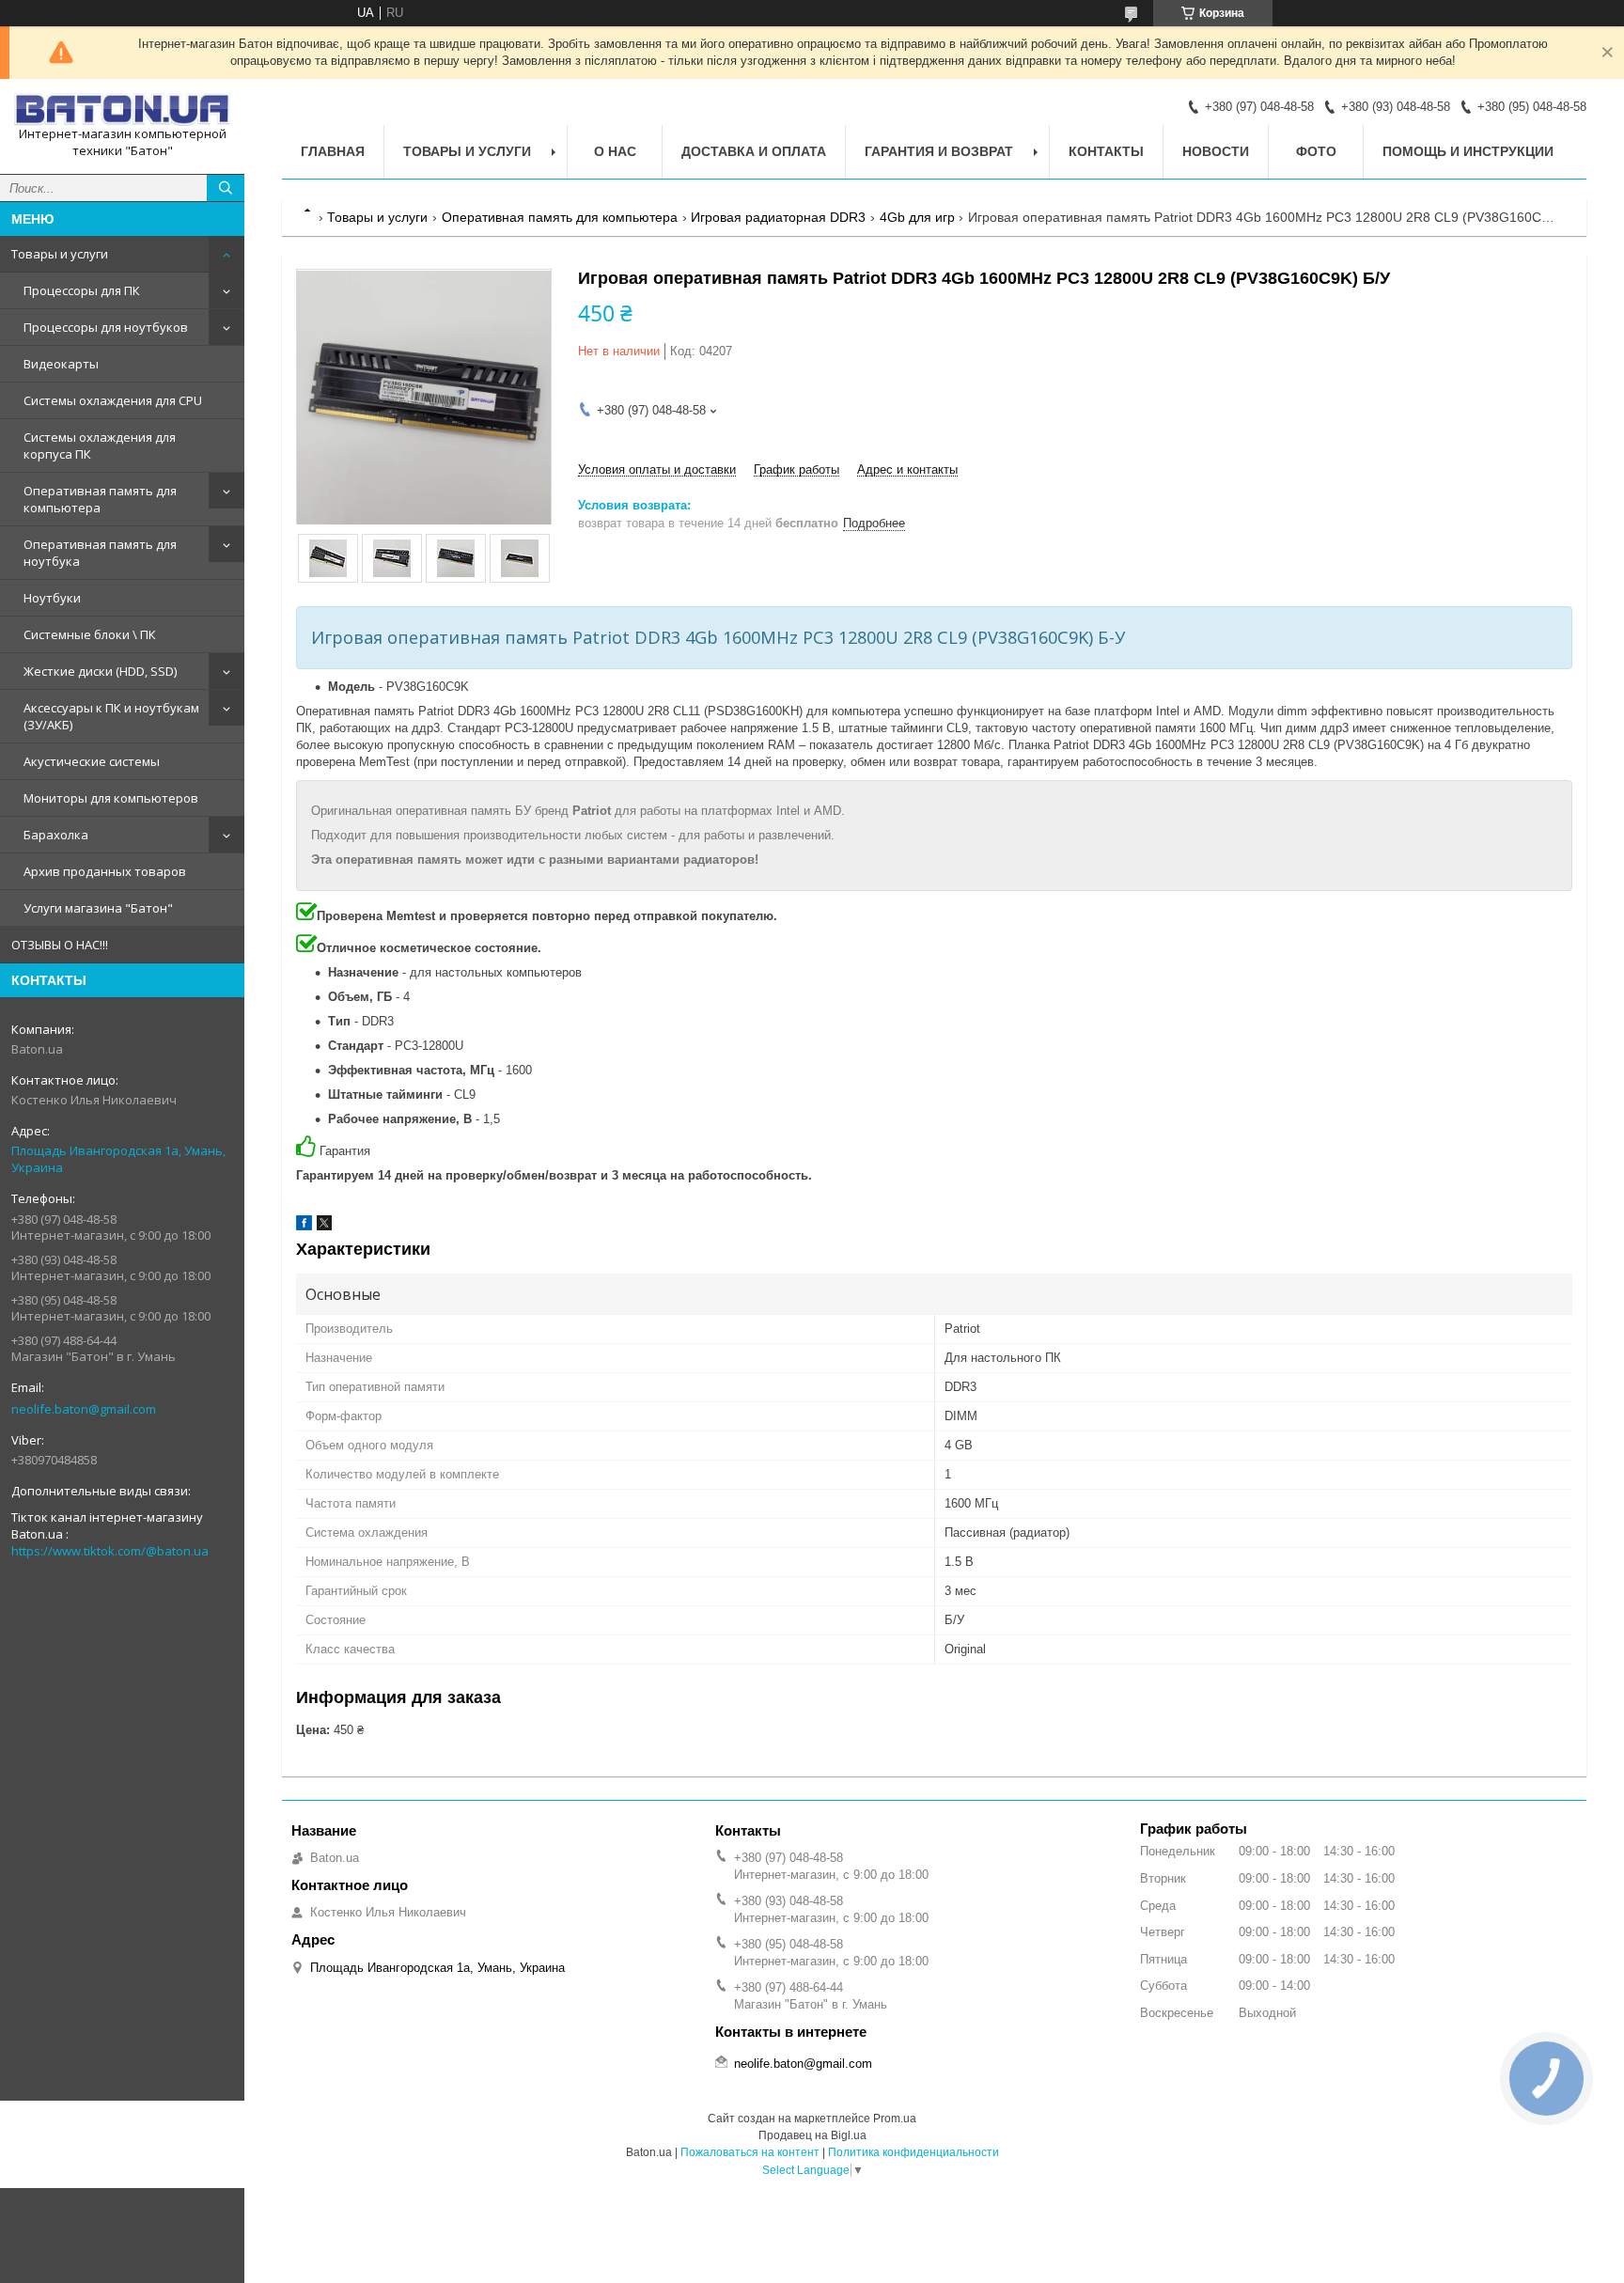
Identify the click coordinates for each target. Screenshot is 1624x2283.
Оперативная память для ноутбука (100, 553)
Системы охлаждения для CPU (113, 400)
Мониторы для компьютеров (111, 798)
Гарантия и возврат (939, 151)
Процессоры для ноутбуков (106, 327)
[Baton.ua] (122, 109)
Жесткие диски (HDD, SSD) (100, 671)
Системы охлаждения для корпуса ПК (100, 446)
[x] (324, 1226)
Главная (333, 151)
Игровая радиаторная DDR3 (778, 217)
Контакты (1106, 151)
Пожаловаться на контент (750, 2152)
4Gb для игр (917, 217)
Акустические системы (92, 761)
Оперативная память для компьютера (100, 499)
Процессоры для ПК (82, 290)
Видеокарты (61, 364)
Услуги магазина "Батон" (98, 908)
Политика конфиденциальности (913, 2152)
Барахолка (56, 835)
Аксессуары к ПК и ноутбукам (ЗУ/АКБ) (111, 716)
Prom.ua (895, 2119)
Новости (1216, 151)
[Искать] (226, 188)
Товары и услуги (60, 254)
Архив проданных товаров (105, 871)
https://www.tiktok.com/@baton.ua (110, 1551)
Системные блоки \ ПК (90, 634)
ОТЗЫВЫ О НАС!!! (60, 945)
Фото (1316, 151)
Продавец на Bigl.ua (812, 2135)
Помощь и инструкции (1468, 151)
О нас (615, 151)
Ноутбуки (52, 598)
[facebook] (304, 1226)
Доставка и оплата (754, 151)
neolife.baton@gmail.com (84, 1409)
